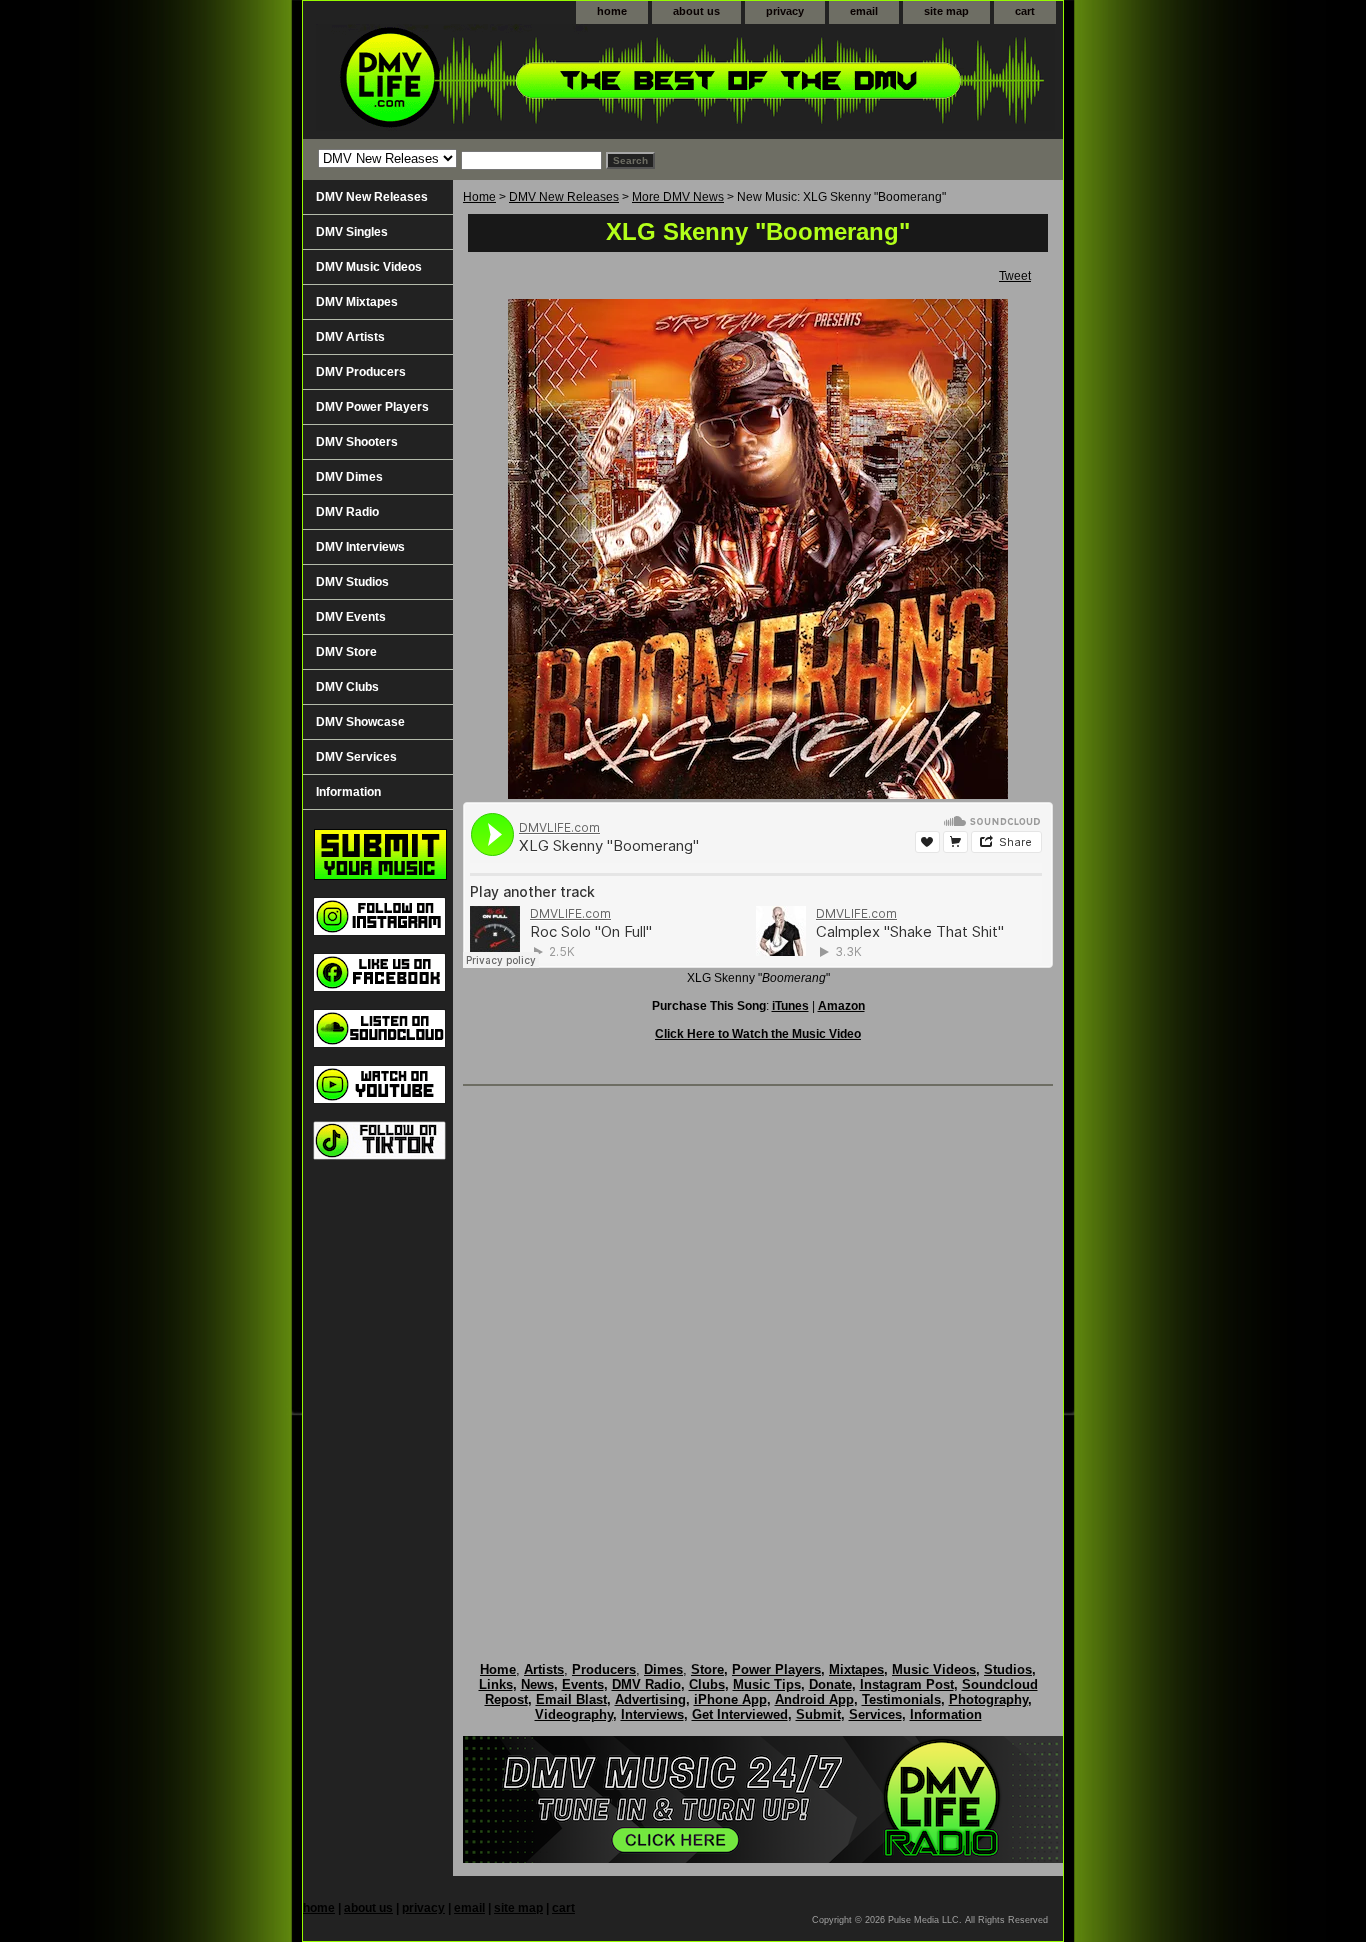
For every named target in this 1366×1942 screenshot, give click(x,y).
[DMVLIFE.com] (553, 81)
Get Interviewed (740, 1714)
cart (1025, 11)
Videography (574, 1714)
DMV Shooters (357, 442)
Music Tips (767, 1684)
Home (479, 197)
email (864, 11)
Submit (818, 1714)
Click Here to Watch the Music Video (758, 1034)
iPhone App (730, 1699)
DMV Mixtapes (357, 302)
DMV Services (356, 757)
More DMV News (678, 197)
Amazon (841, 1006)
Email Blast (571, 1699)
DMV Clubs (347, 687)
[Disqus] (758, 1353)
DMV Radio (347, 512)
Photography (988, 1699)
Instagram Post (907, 1684)
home (612, 11)
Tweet (1015, 276)
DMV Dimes (349, 477)
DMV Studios (352, 582)
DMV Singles (352, 232)
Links (496, 1684)
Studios (1008, 1669)
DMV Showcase (360, 722)
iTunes (790, 1006)
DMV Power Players (372, 407)
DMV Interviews (360, 547)
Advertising (650, 1699)
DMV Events (351, 617)
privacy (785, 11)
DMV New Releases (564, 197)
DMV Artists (350, 337)
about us (696, 11)
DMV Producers (361, 372)
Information (348, 792)
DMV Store (346, 652)
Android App (814, 1699)
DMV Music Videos (369, 267)
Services (875, 1714)
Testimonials (901, 1699)
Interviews (652, 1714)
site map (946, 11)
